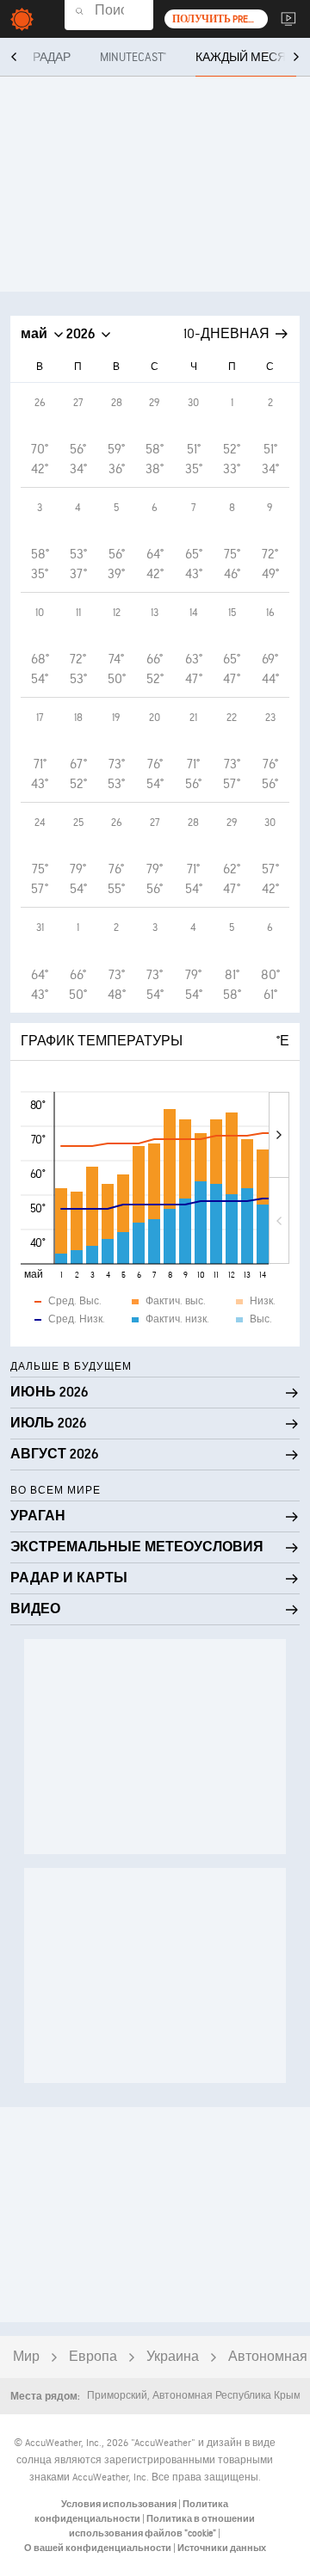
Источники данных (222, 2548)
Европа (93, 2357)
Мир (26, 2357)
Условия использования (120, 2504)
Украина (173, 2357)
